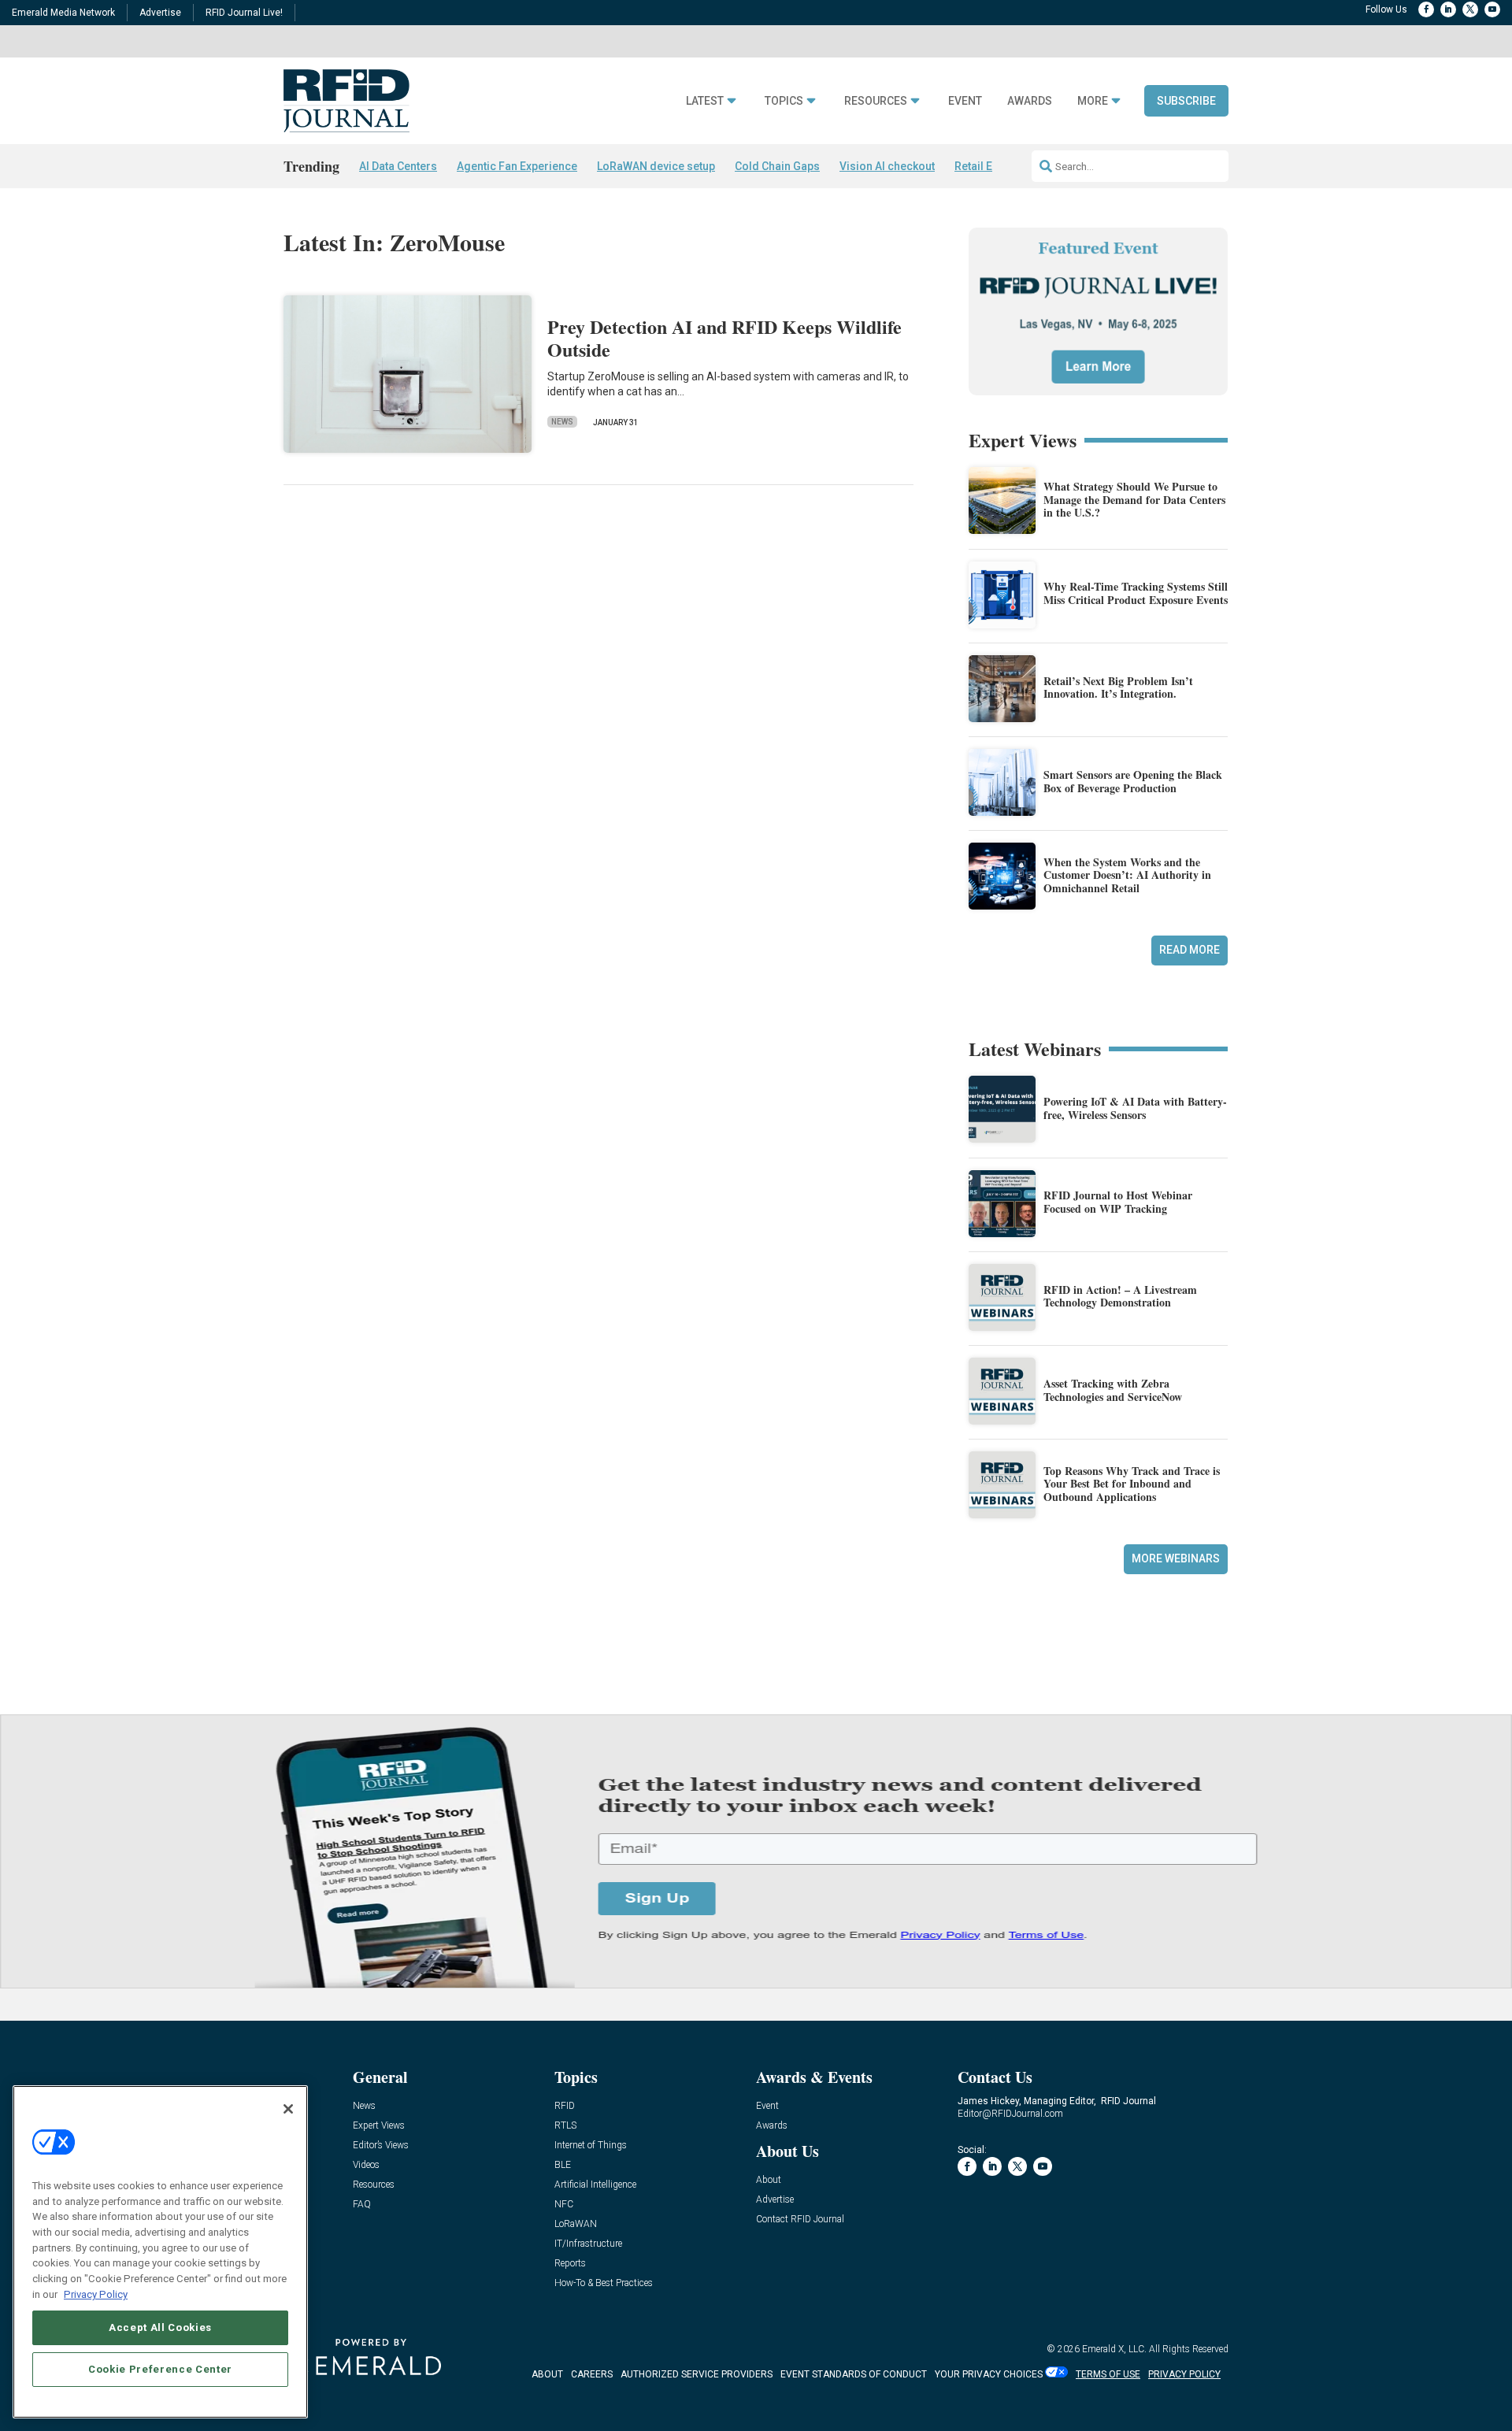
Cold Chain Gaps (777, 166)
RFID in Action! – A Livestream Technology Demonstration (1120, 1296)
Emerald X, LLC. (1114, 2349)
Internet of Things (591, 2146)
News (562, 422)
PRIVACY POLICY (1184, 2374)
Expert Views (379, 2126)
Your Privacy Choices (989, 2374)
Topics (784, 101)
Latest (705, 101)
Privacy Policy (96, 2294)
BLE (563, 2165)
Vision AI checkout (887, 166)
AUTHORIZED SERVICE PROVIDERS (697, 2374)
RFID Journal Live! (244, 13)
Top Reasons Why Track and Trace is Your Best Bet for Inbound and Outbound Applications (1132, 1484)
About (769, 2180)
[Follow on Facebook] (1426, 9)
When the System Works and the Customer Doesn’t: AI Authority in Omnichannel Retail (1127, 875)
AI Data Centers (398, 166)
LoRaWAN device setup (656, 166)
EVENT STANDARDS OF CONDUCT (854, 2374)
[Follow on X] (1470, 9)
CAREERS (592, 2374)
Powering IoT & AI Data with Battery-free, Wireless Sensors (1135, 1108)
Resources (876, 101)
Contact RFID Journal (800, 2220)
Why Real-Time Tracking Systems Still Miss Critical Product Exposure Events (1136, 593)
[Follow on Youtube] (1492, 9)
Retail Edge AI (990, 166)
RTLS (565, 2126)
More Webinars (1176, 1558)
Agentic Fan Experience (517, 166)
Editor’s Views (381, 2146)
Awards (1030, 101)
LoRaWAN (576, 2224)
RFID (565, 2106)
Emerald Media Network (63, 13)
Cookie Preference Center (160, 2369)
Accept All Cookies (160, 2327)
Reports (570, 2264)
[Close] (288, 2109)
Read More (1190, 950)
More (1093, 101)
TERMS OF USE (1108, 2374)
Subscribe (1186, 101)
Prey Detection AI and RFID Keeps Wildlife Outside (724, 338)
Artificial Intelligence (595, 2185)
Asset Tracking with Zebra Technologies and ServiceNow (1113, 1390)
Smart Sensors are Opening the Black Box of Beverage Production (1133, 781)
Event (965, 101)
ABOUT (547, 2374)
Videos (366, 2165)
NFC (564, 2205)
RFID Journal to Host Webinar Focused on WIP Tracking (1118, 1202)
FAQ (362, 2205)
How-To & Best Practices (604, 2283)
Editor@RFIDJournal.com (1010, 2114)
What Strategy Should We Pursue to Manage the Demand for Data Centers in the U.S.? (1134, 500)
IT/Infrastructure (588, 2244)
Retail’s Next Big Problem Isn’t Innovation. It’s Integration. (1118, 687)
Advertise (160, 13)
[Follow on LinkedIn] (1448, 9)
